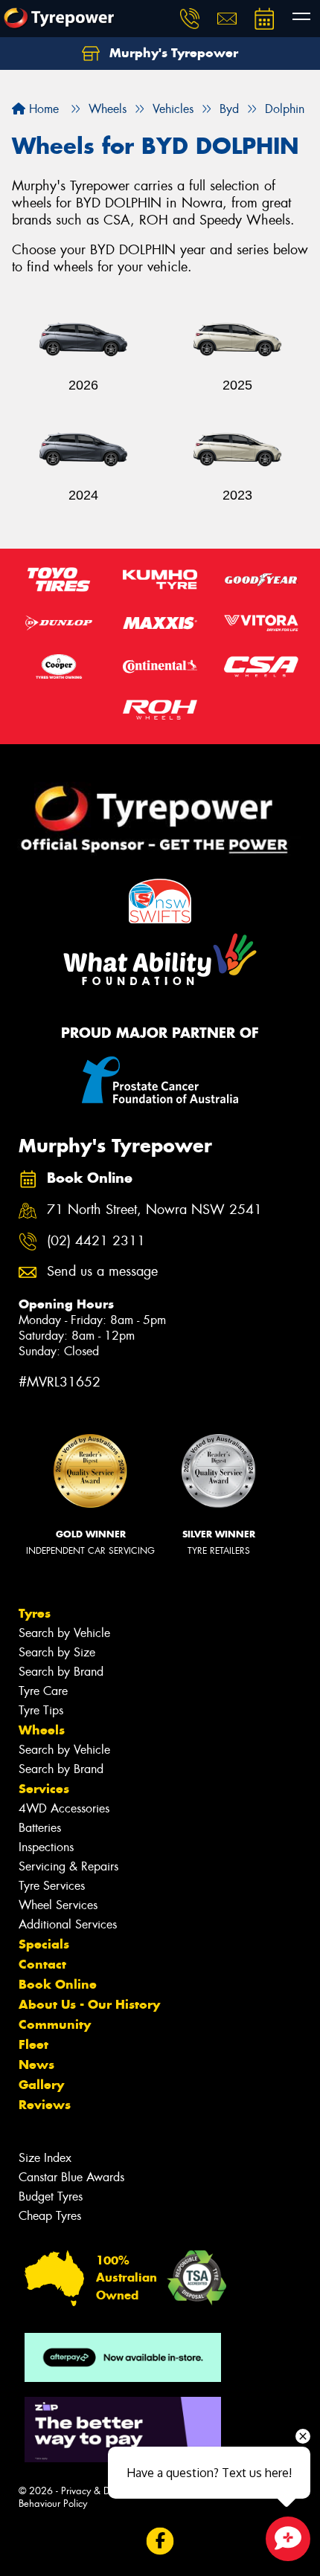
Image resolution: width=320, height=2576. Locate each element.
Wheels (42, 1730)
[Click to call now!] (190, 19)
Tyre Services (52, 1886)
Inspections (46, 1847)
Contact (42, 1964)
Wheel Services (58, 1905)
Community (55, 2024)
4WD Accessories (64, 1808)
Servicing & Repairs (68, 1866)
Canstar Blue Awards (71, 2177)
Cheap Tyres (50, 2216)
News (36, 2065)
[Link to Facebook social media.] (160, 2541)
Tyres (35, 1613)
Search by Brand (61, 1672)
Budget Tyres (51, 2196)
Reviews (45, 2105)
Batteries (40, 1828)
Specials (44, 1944)
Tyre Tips (41, 1710)
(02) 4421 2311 (96, 1241)
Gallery (41, 2085)
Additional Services (68, 1924)
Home (42, 109)
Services (44, 1789)
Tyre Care (43, 1691)
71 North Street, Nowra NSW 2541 (154, 1210)
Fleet (33, 2044)
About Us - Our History (89, 2004)
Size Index (45, 2158)
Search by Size (57, 1652)
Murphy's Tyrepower (172, 53)
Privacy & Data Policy (106, 2491)
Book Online (58, 1984)
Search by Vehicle (64, 1633)
